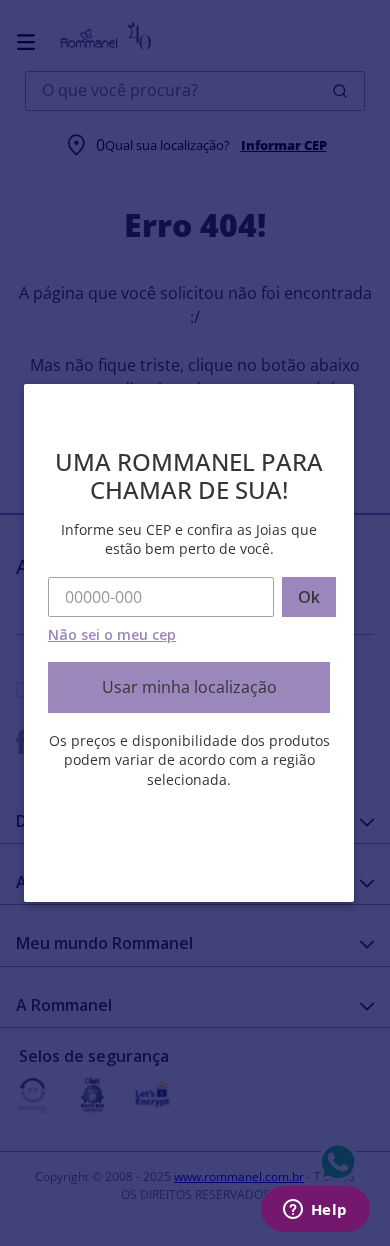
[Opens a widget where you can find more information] (315, 1211)
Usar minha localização (189, 687)
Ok (309, 597)
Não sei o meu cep (112, 634)
